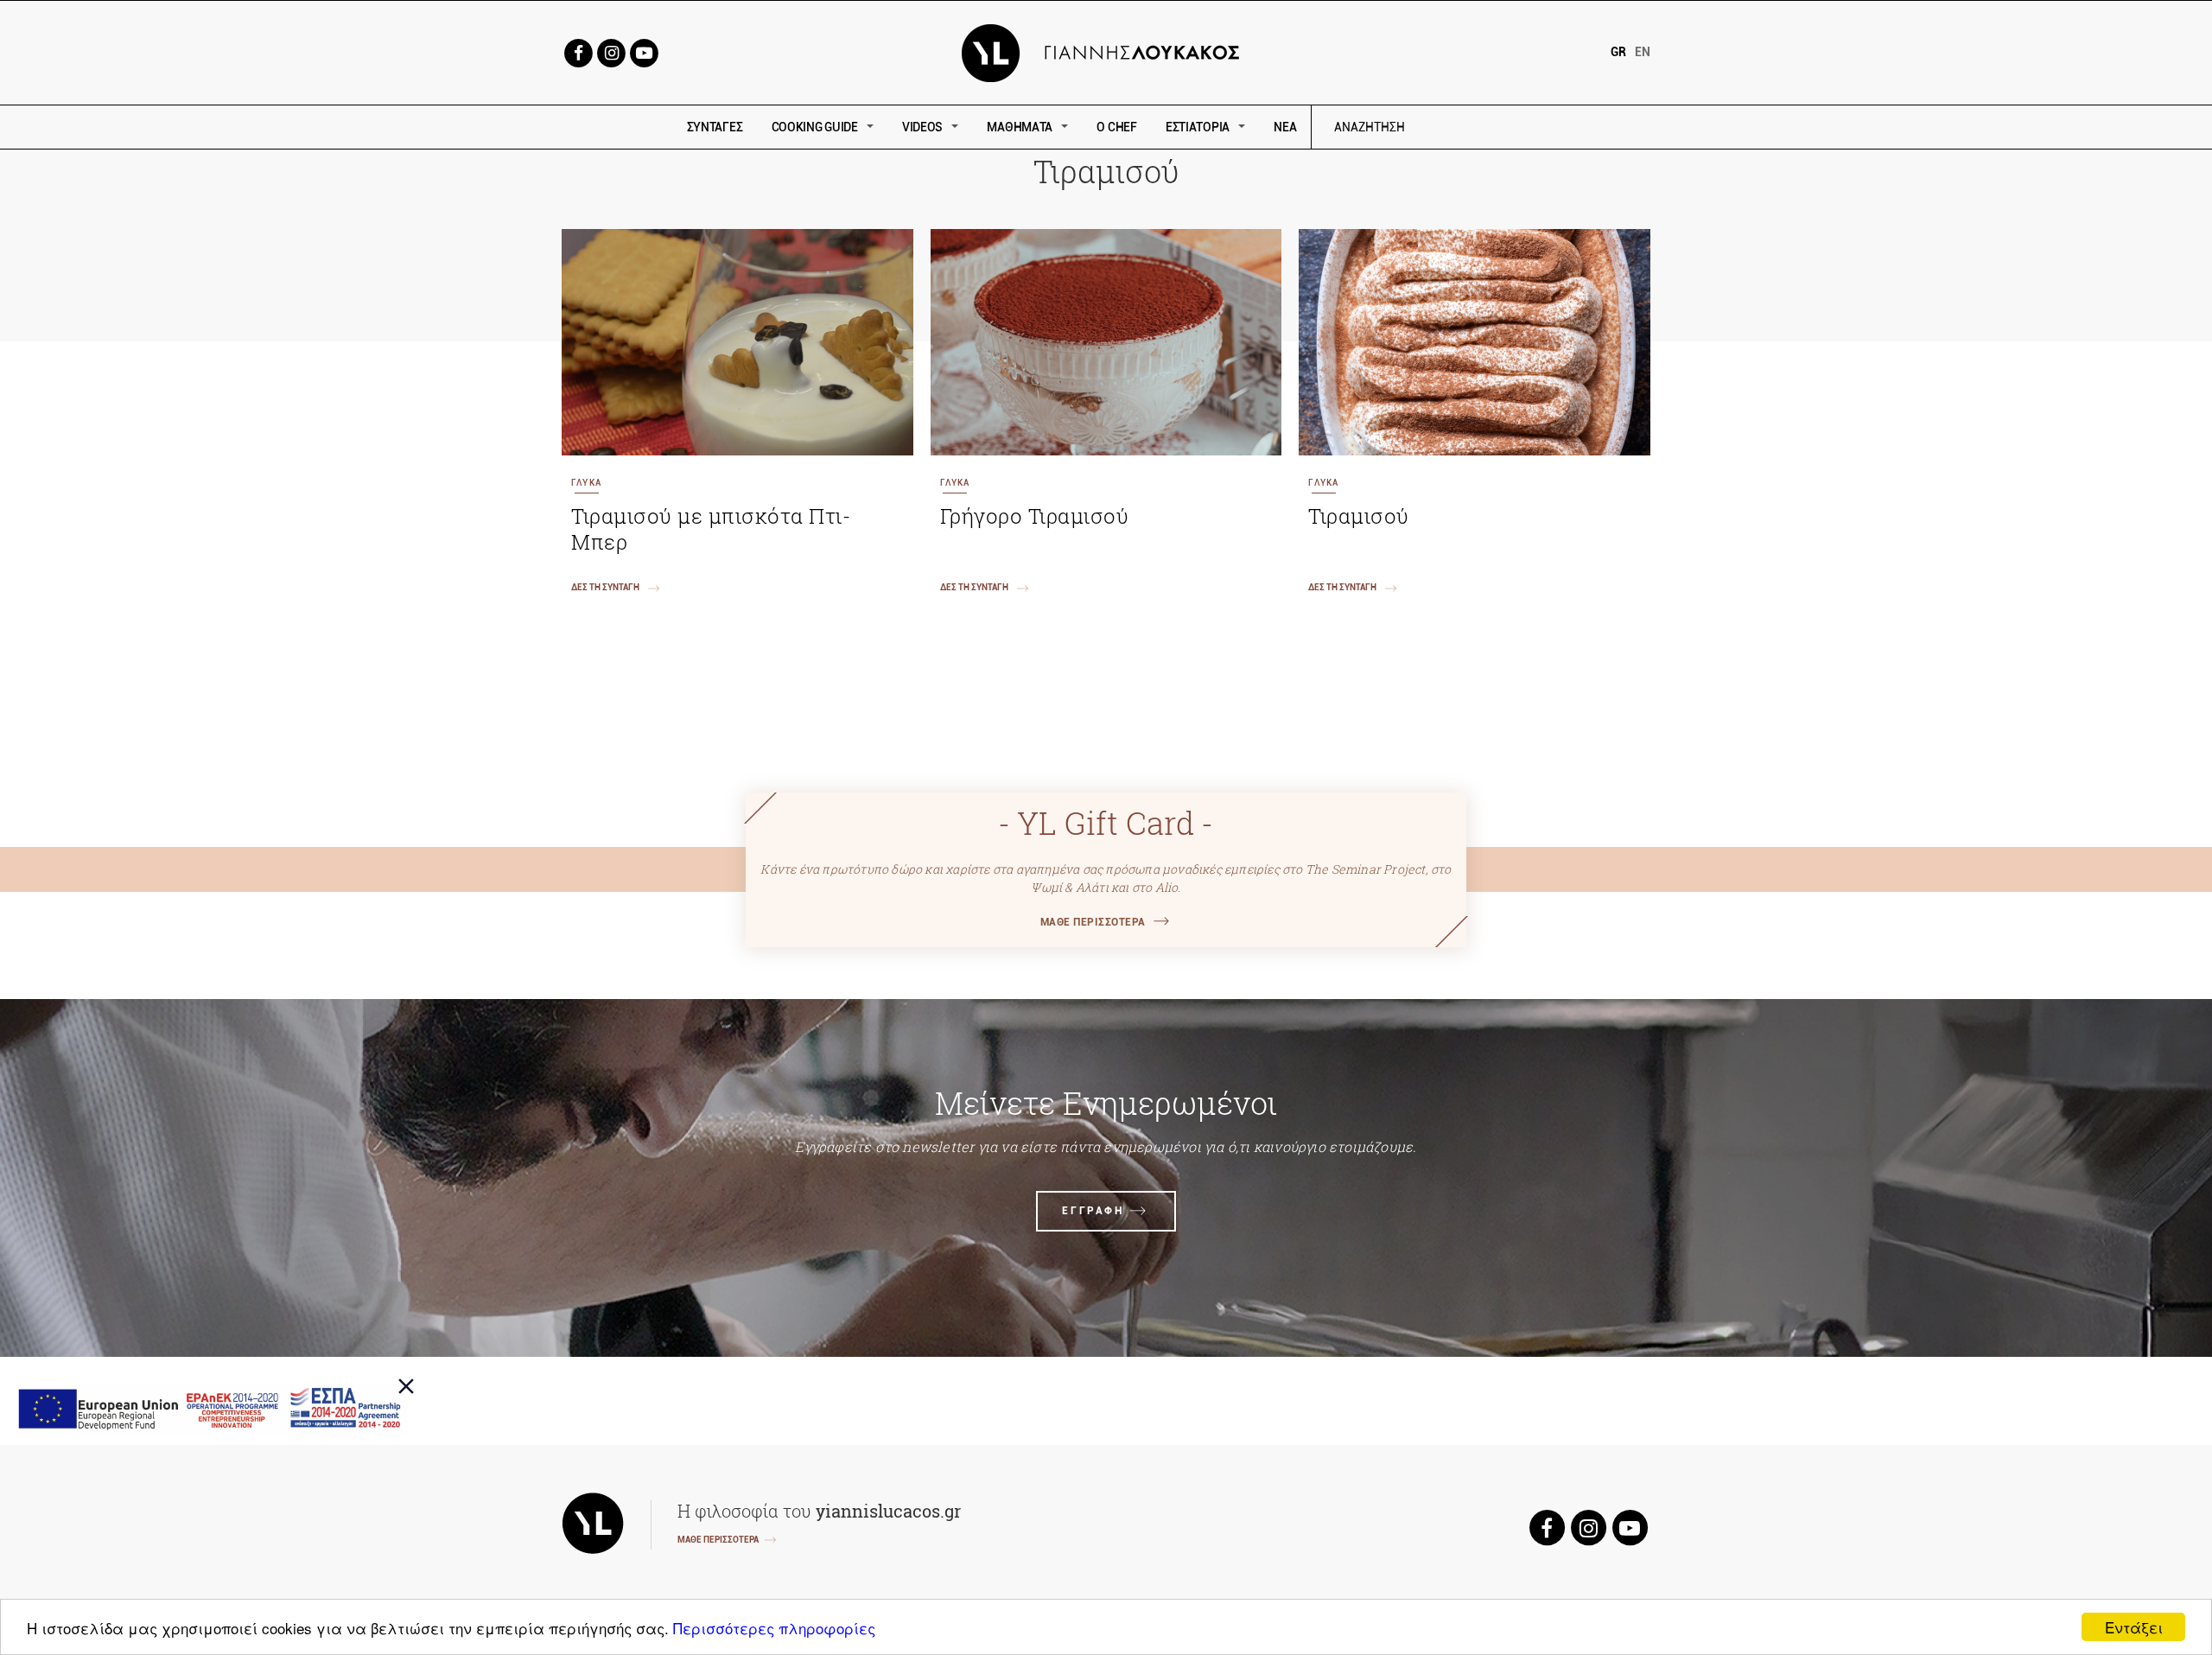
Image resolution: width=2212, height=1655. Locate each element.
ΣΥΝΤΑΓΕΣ (715, 127)
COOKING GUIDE (815, 127)
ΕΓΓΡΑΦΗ (1093, 1211)
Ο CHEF (1116, 127)
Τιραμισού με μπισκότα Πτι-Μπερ (711, 529)
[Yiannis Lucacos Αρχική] (1106, 51)
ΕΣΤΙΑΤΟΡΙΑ (1198, 127)
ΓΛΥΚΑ (586, 483)
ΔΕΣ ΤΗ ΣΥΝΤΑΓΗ (605, 587)
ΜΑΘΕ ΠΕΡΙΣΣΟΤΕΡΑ (1093, 922)
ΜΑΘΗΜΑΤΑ (1020, 127)
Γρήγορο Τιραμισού (1035, 516)
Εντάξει (2134, 1627)
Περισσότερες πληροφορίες (774, 1628)
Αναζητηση (1493, 127)
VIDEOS (922, 127)
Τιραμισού (1359, 516)
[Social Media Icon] (578, 51)
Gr (1618, 52)
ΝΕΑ (1285, 127)
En (1643, 52)
